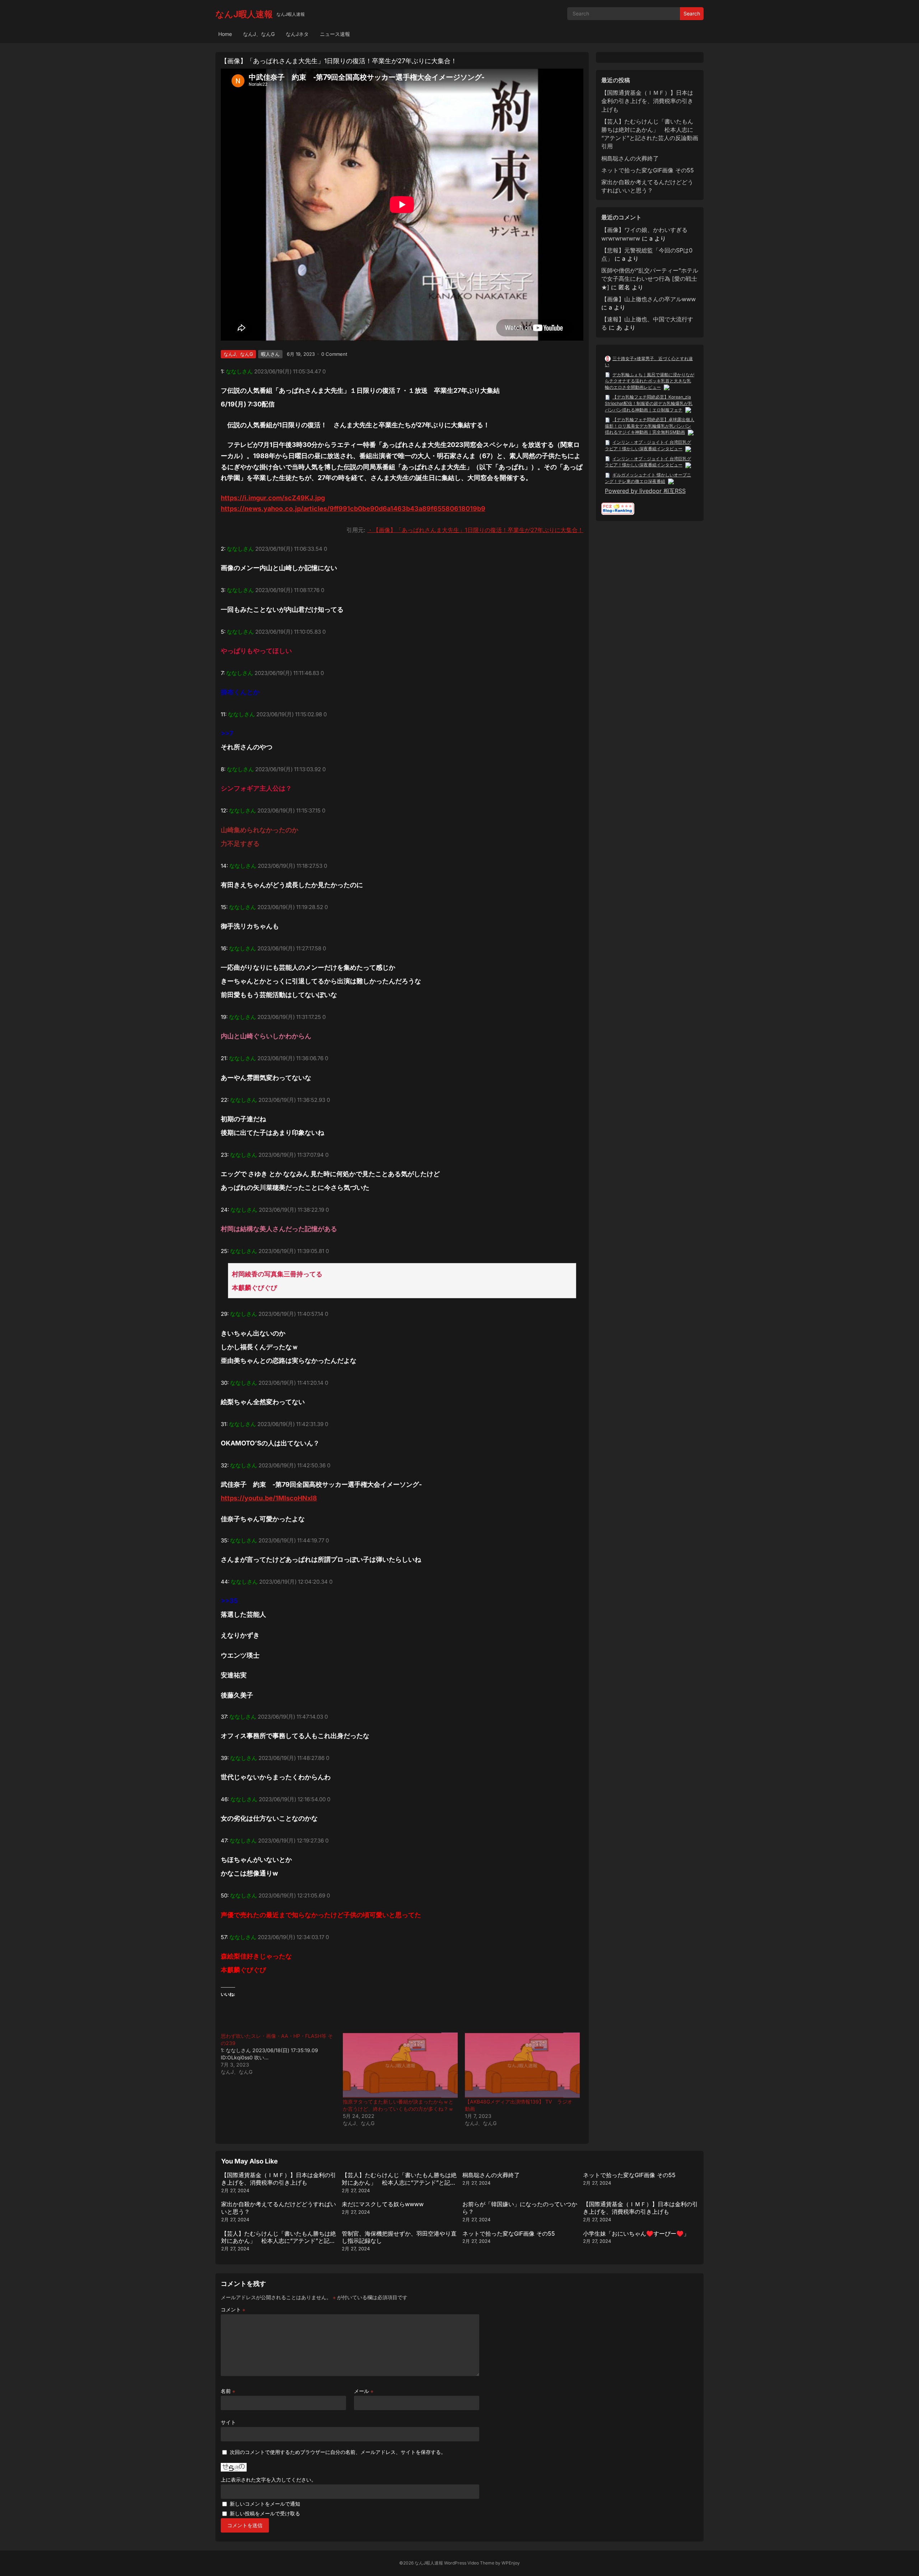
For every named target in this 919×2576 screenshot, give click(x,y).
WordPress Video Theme (469, 2563)
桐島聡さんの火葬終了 (630, 158)
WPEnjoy (511, 2563)
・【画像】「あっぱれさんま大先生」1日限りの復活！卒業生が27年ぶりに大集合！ (475, 530)
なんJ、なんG (259, 34)
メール (364, 2391)
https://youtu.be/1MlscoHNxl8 (269, 1498)
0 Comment (334, 354)
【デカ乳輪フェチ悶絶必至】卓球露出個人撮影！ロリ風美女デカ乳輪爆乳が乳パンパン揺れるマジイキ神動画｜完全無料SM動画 (650, 426)
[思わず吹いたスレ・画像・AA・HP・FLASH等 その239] (282, 2054)
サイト (228, 2422)
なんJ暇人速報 (244, 14)
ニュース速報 (335, 34)
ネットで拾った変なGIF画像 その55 (648, 170)
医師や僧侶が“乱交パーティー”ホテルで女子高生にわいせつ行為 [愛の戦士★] (650, 279)
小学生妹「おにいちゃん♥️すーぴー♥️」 (636, 2233)
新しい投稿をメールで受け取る (265, 2513)
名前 (228, 2391)
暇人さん (270, 354)
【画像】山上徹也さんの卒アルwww (649, 299)
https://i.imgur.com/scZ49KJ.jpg (273, 498)
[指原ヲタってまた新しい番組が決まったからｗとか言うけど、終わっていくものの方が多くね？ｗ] (400, 2065)
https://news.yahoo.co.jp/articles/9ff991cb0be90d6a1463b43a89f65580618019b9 (353, 509)
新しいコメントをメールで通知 (265, 2504)
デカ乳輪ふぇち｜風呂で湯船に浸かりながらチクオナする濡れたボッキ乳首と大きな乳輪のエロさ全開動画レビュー (650, 381)
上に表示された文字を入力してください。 (269, 2480)
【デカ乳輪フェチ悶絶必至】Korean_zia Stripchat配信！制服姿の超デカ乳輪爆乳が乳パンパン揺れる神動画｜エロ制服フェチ (649, 403)
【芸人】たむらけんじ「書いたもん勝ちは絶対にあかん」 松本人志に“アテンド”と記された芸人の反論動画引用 (399, 2183)
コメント (233, 2309)
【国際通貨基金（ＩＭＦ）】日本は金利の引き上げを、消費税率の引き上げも (647, 101)
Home (225, 34)
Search (692, 13)
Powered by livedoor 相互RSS (645, 491)
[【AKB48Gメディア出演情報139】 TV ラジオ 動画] (522, 2065)
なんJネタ (297, 34)
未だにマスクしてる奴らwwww (383, 2204)
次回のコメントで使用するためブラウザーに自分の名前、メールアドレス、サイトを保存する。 (338, 2452)
